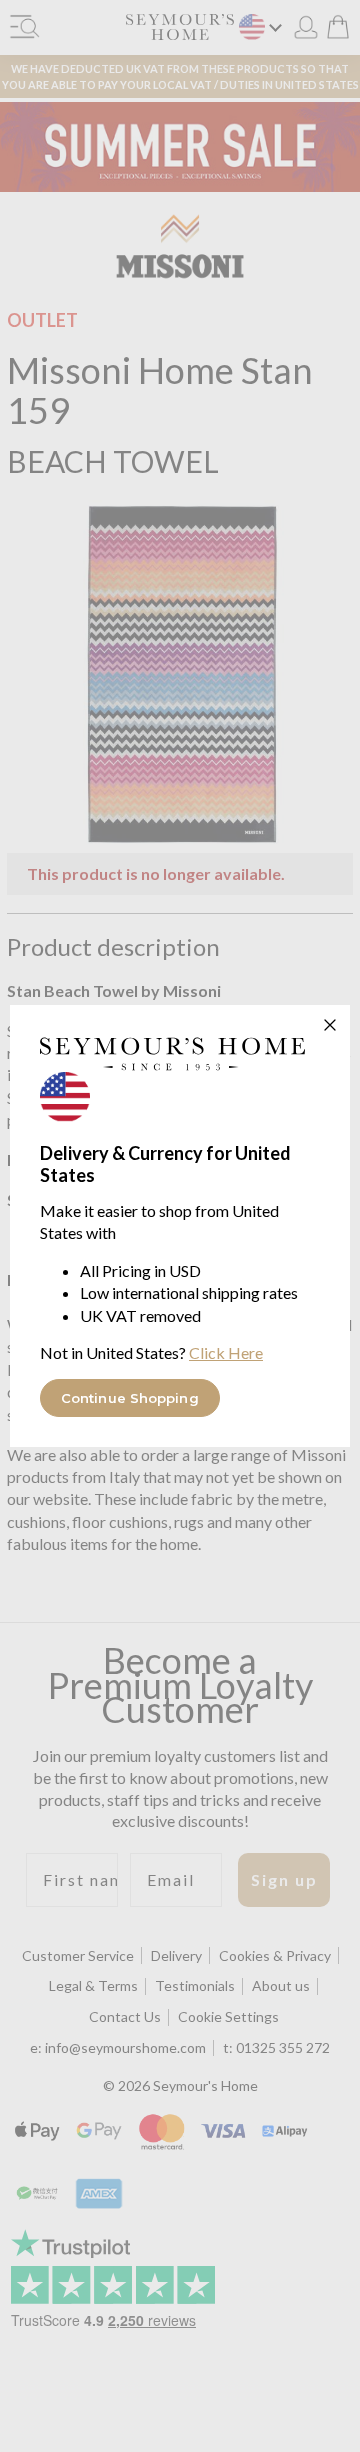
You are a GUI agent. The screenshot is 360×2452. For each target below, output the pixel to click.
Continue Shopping (130, 1398)
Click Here (226, 1352)
